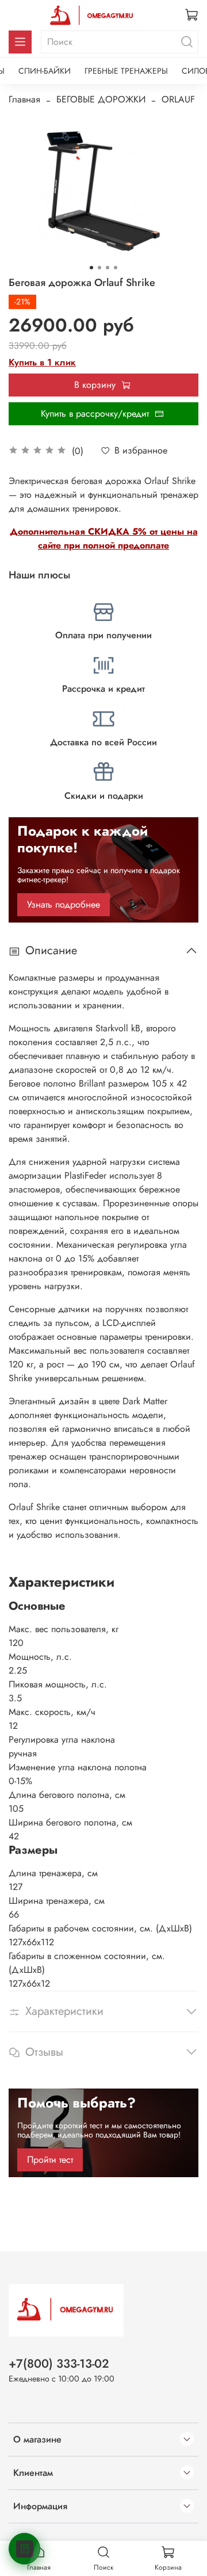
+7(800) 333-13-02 (59, 2364)
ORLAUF (178, 99)
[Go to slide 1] (91, 268)
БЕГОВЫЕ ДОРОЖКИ (101, 99)
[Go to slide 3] (108, 268)
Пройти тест (50, 2160)
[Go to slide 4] (116, 268)
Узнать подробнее (64, 904)
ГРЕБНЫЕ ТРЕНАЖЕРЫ (126, 71)
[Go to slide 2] (99, 268)
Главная (24, 99)
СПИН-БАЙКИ (45, 71)
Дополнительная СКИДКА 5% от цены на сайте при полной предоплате (104, 538)
